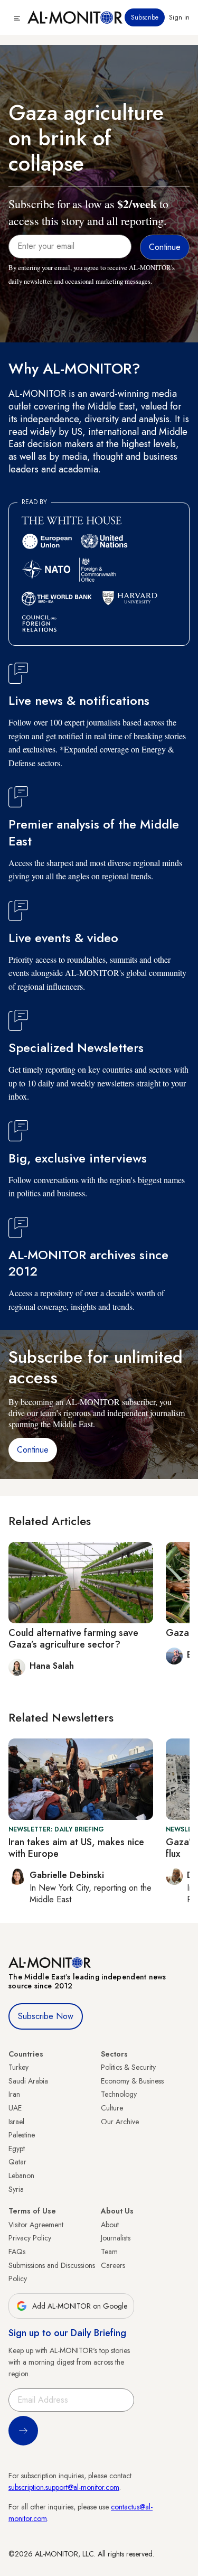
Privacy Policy (30, 2238)
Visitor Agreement (36, 2225)
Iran (14, 2094)
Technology (119, 2094)
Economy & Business (132, 2081)
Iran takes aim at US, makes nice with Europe (76, 1848)
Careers (113, 2265)
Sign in (179, 17)
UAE (15, 2108)
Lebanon (21, 2175)
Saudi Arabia (28, 2081)
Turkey (18, 2067)
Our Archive (120, 2122)
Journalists (116, 2238)
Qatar (17, 2162)
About (110, 2225)
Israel (16, 2122)
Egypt (17, 2149)
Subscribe (145, 17)
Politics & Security (128, 2067)
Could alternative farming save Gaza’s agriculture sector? (73, 1639)
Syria (16, 2189)
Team (109, 2252)
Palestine (22, 2135)
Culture (112, 2108)
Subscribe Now (46, 2016)
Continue (33, 1450)
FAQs (17, 2252)
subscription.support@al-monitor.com (64, 2487)
